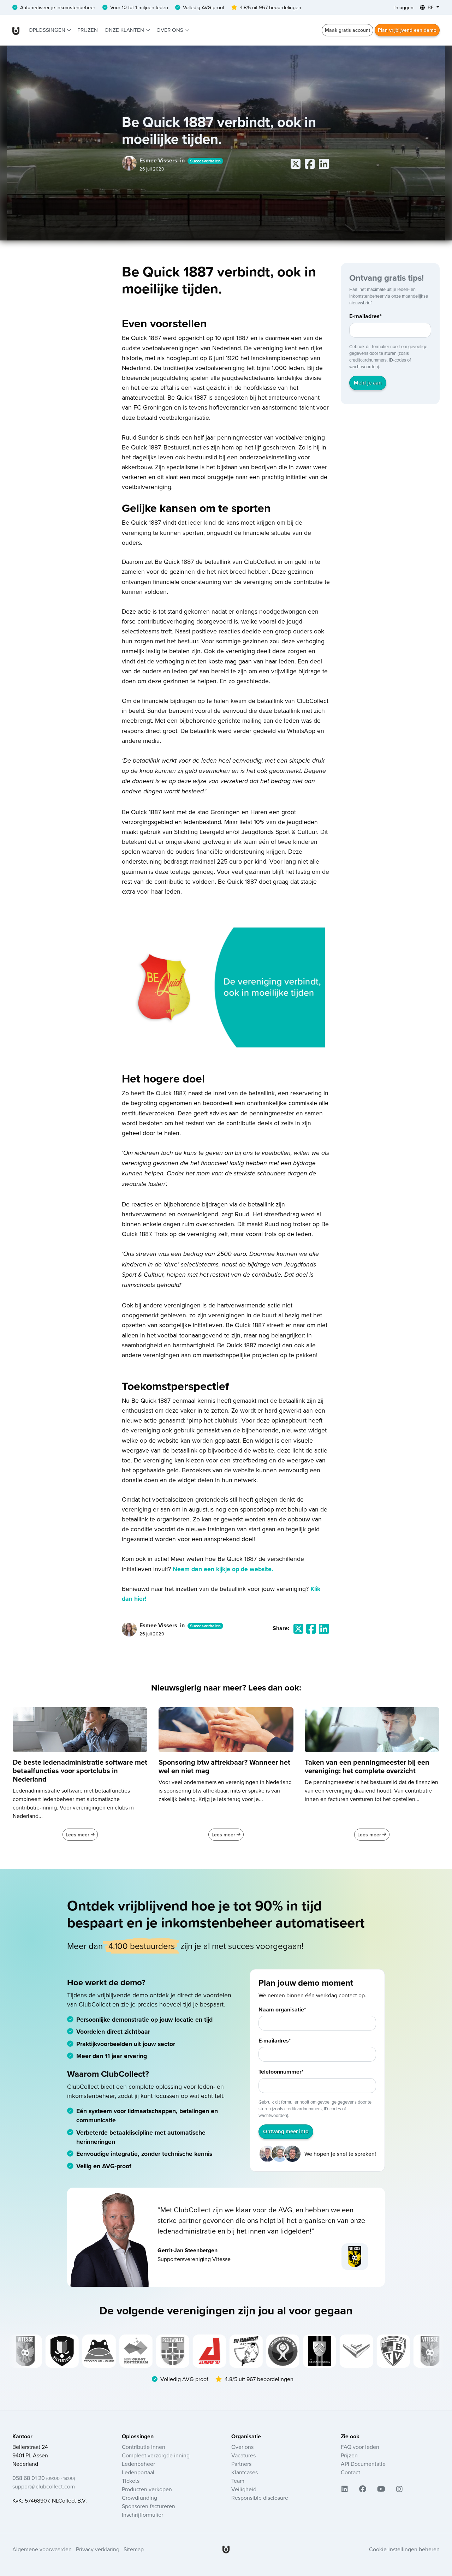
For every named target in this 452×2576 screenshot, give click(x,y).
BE (431, 7)
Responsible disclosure (260, 2498)
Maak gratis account (347, 30)
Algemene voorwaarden (42, 2549)
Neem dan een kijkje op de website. (223, 1569)
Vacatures (243, 2455)
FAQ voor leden (360, 2447)
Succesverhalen (205, 161)
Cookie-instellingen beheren (404, 2549)
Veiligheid (244, 2489)
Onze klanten (125, 30)
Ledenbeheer (138, 2464)
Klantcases (245, 2472)
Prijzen (88, 30)
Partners (241, 2464)
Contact (350, 2472)
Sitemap (134, 2549)
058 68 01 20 (44, 2478)
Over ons (171, 30)
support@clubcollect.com (44, 2486)
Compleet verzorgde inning (156, 2455)
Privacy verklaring (98, 2549)
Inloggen (404, 7)
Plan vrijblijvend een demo (407, 30)
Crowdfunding (139, 2498)
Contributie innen (144, 2447)
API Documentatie (363, 2464)
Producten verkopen (147, 2489)
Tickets (131, 2481)
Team (238, 2481)
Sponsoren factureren (148, 2506)
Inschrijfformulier (142, 2515)
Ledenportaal (138, 2472)
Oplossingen (48, 30)
